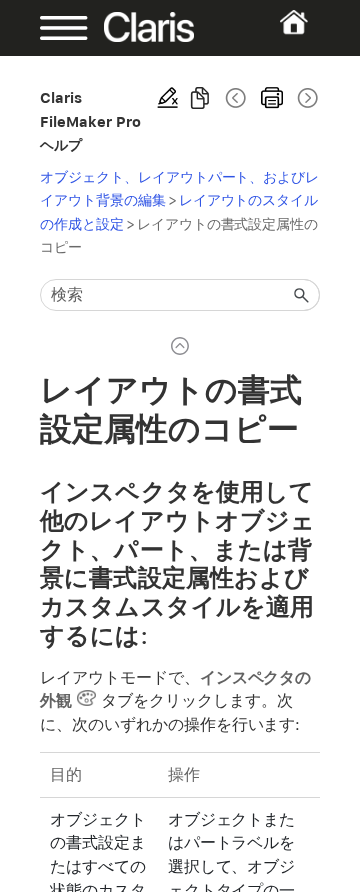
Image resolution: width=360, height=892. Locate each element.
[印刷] (272, 98)
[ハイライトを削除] (168, 98)
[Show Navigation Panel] (52, 28)
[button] (302, 295)
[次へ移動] (306, 98)
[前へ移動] (236, 98)
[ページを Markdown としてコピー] (200, 98)
